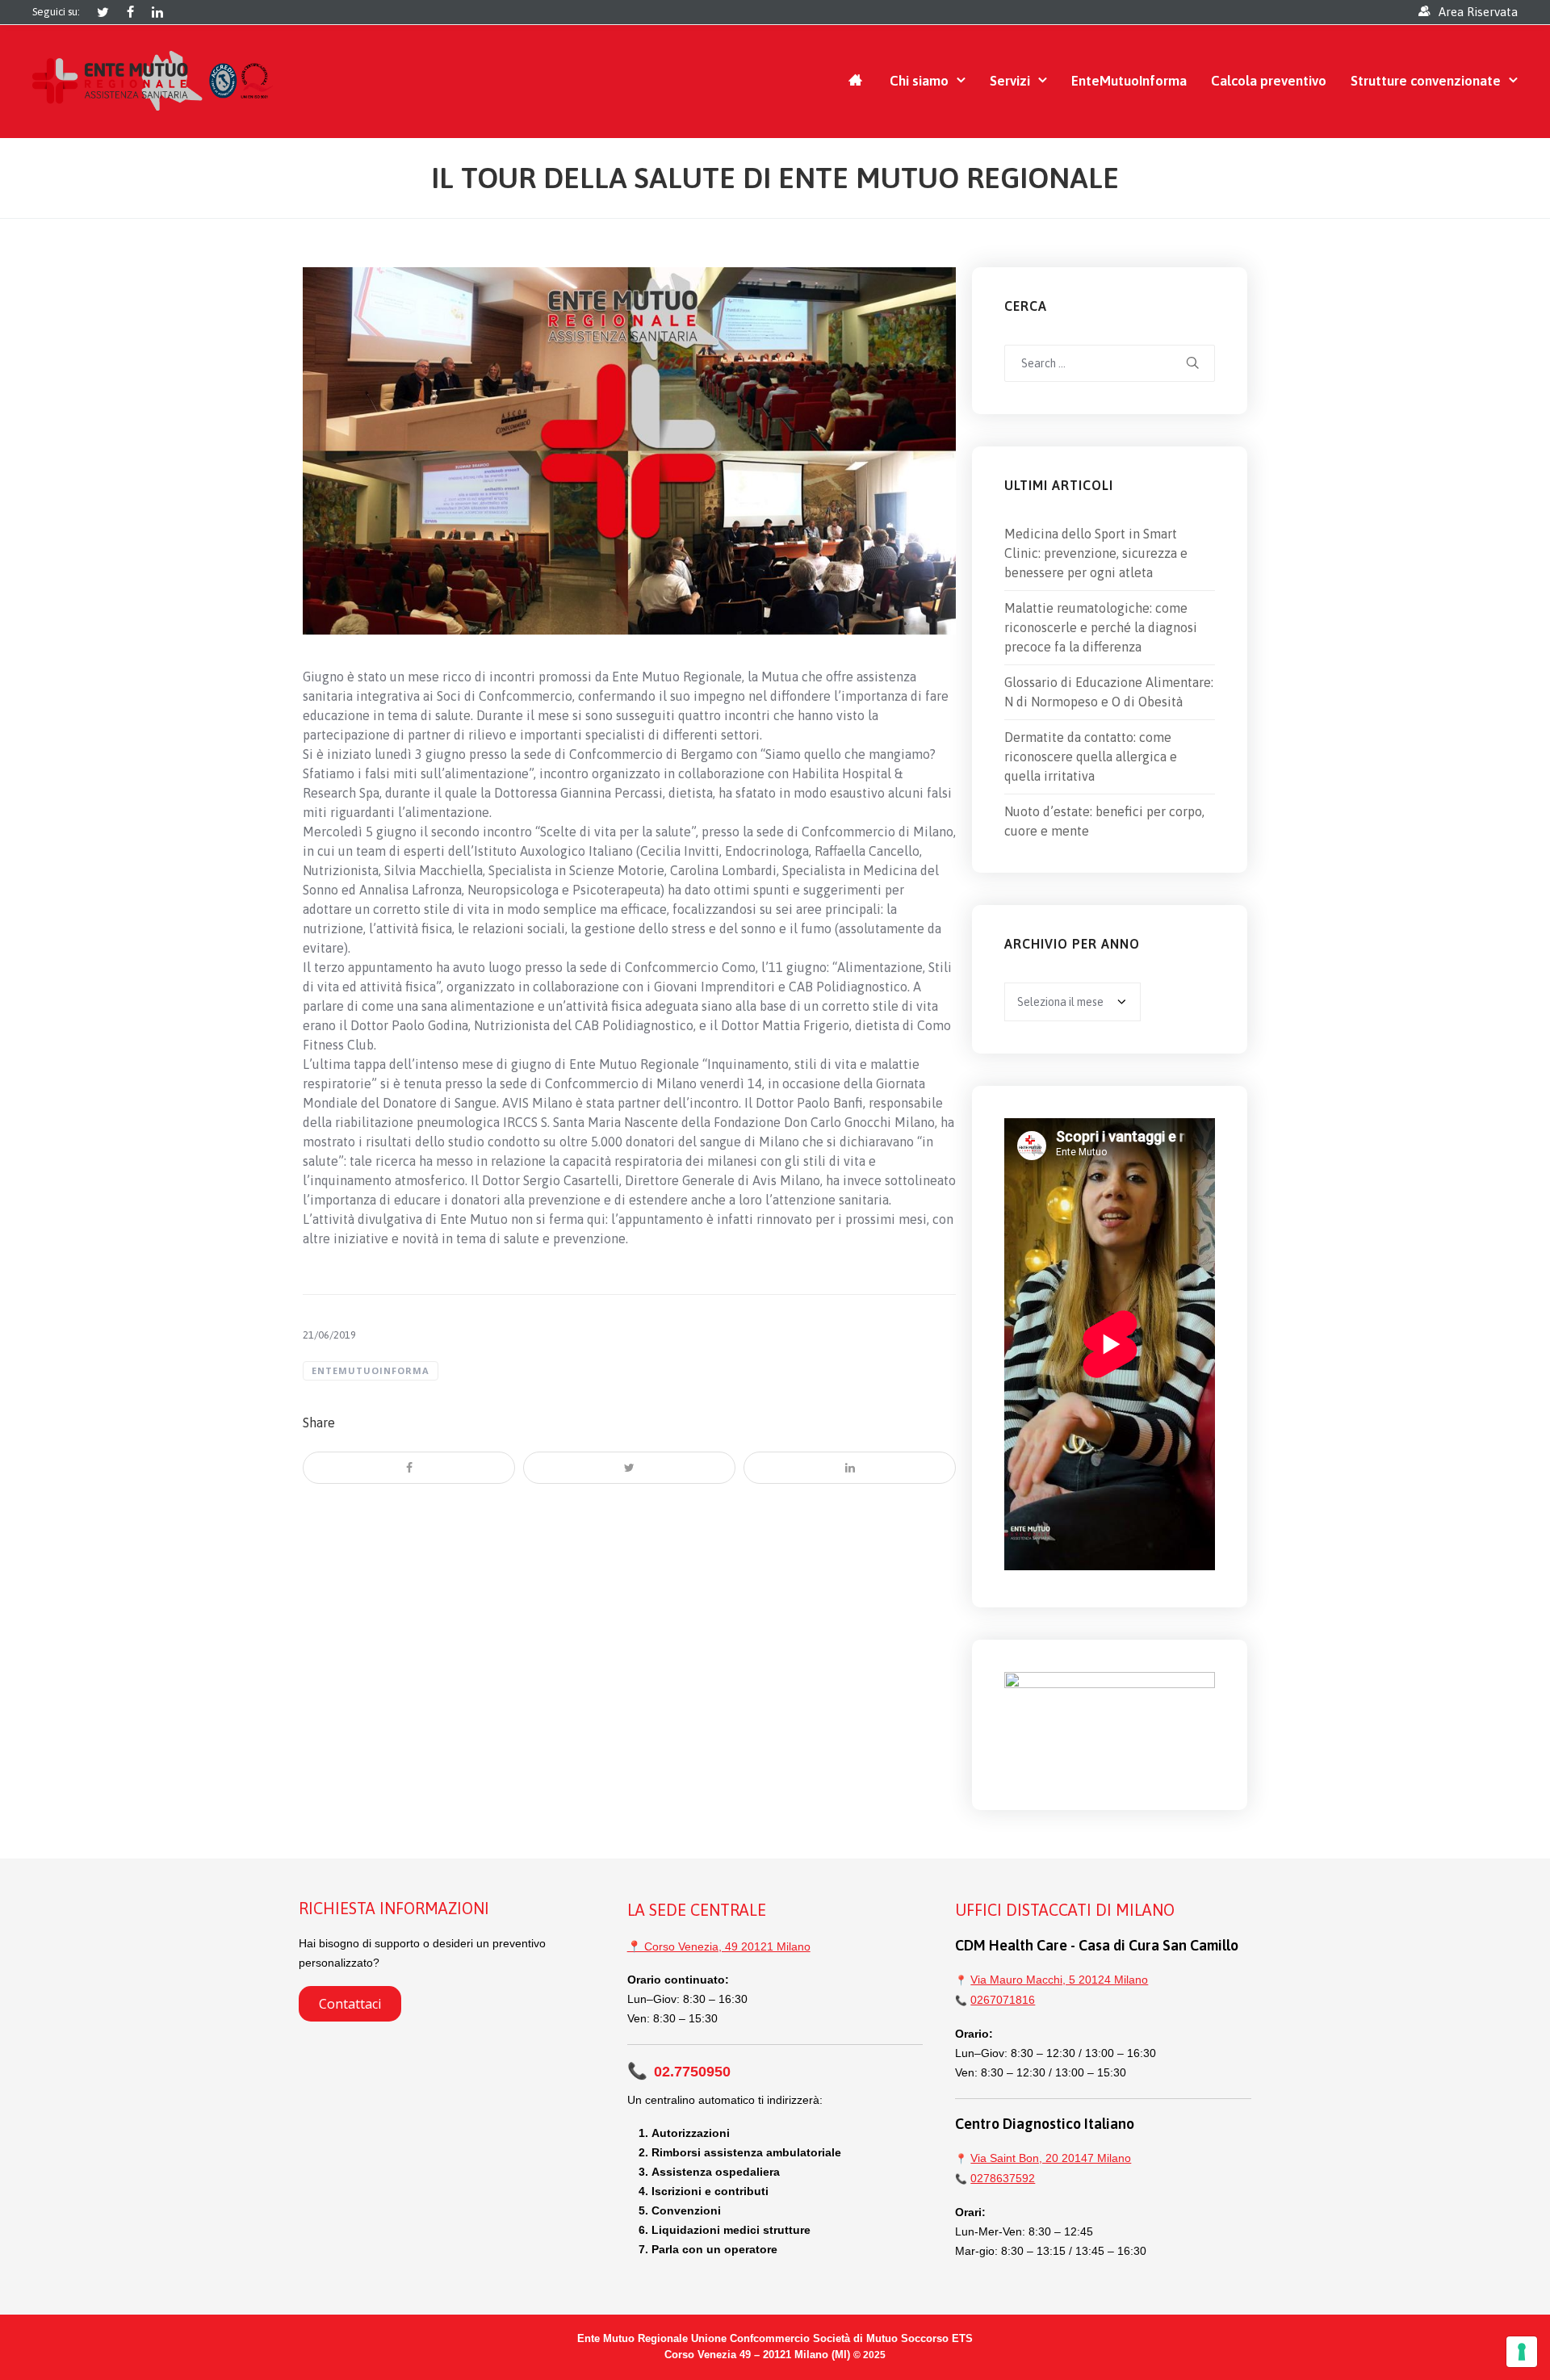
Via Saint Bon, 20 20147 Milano (1051, 2158)
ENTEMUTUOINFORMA (371, 1370)
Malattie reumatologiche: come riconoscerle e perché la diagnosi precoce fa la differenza (1101, 627)
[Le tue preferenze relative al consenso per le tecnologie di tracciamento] (1522, 2352)
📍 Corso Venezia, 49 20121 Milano (719, 1946)
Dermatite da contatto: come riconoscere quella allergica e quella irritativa (1091, 756)
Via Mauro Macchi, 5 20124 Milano (1059, 1980)
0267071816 (1003, 2000)
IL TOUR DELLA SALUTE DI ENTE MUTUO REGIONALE (775, 178)
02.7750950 (679, 2072)
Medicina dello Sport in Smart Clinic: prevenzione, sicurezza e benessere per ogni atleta (1096, 553)
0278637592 (1003, 2178)
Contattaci (350, 2004)
